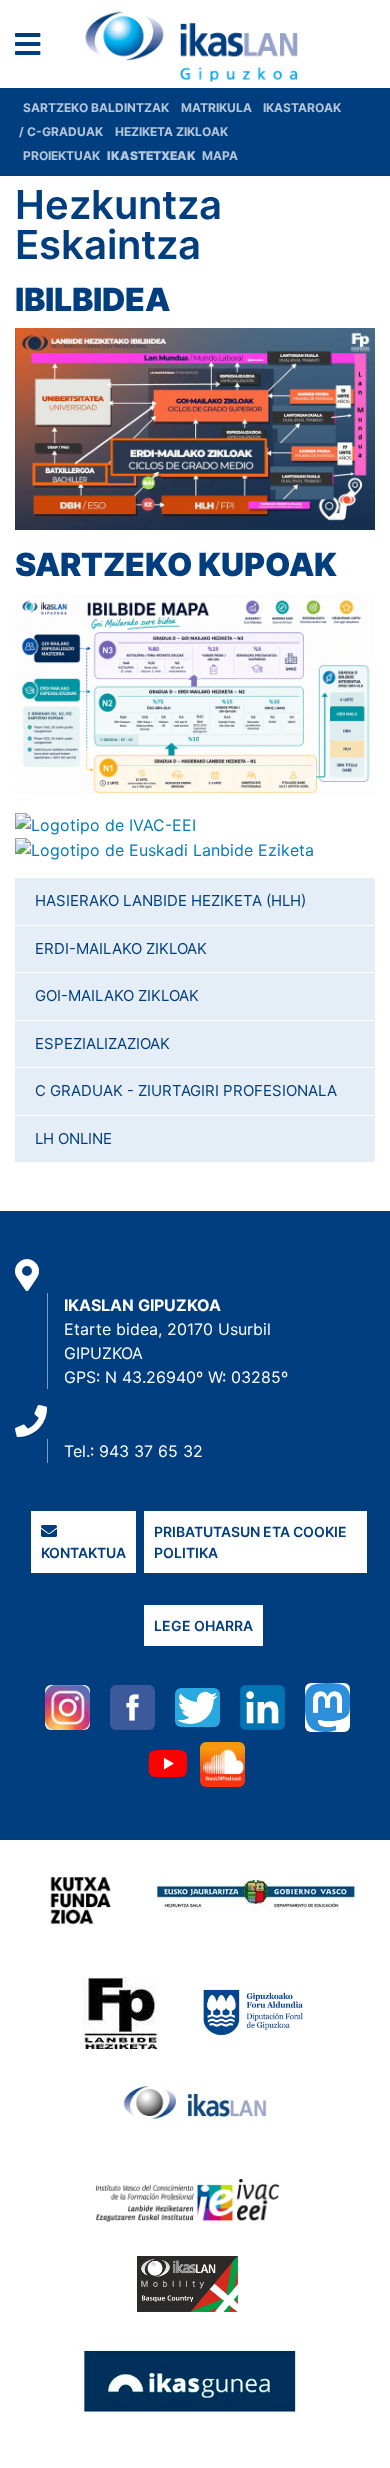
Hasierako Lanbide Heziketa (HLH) (170, 900)
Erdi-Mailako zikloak (121, 948)
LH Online (73, 1138)
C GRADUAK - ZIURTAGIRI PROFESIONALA (186, 1090)
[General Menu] (33, 48)
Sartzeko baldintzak (96, 107)
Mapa (220, 155)
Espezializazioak (102, 1043)
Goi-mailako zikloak (117, 995)
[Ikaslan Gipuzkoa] (195, 47)
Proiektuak (63, 155)
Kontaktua (83, 1552)
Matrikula (218, 107)
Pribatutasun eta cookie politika (250, 1542)
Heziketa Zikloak (171, 131)
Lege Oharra (203, 1625)
